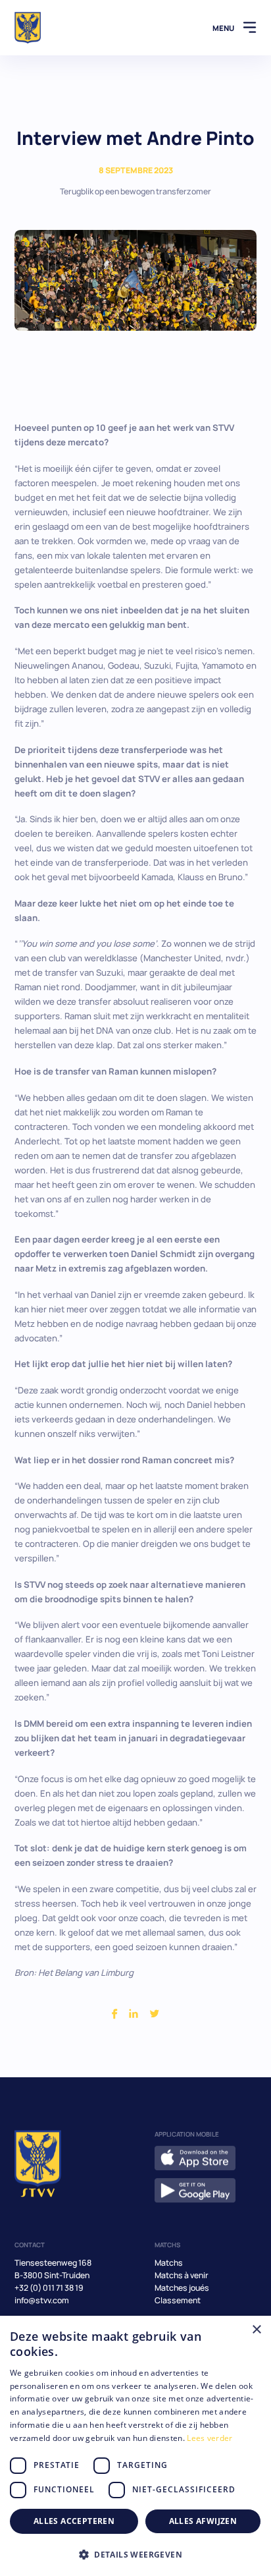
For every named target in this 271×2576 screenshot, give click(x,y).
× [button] (256, 2330)
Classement (178, 2300)
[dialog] (135, 2446)
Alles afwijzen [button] (203, 2521)
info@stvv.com (42, 2300)
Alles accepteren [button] (74, 2521)
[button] (135, 2554)
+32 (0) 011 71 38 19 (49, 2288)
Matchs (169, 2263)
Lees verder (209, 2438)
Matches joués (182, 2288)
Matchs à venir (182, 2275)
